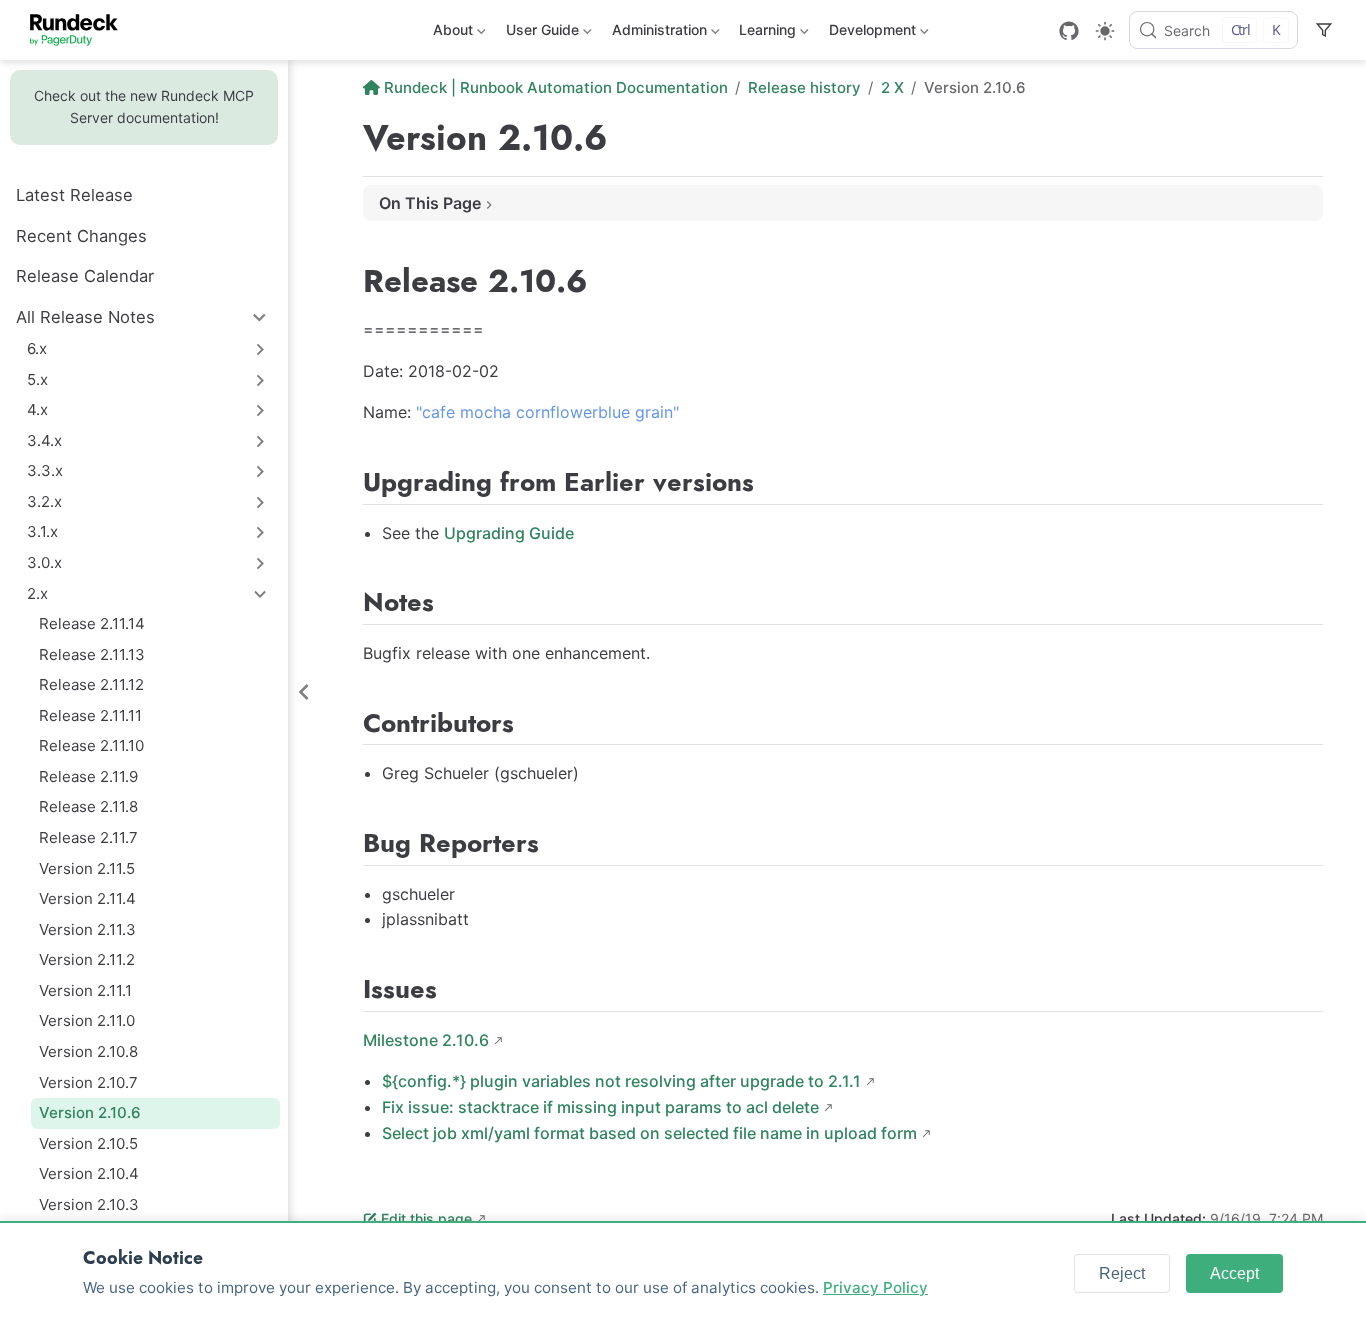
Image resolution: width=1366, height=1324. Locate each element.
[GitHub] (1069, 31)
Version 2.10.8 (88, 1051)
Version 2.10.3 (89, 1204)
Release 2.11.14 (92, 623)
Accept (1234, 1273)
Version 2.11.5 (87, 868)
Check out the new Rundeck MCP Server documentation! (144, 106)
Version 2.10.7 (88, 1082)
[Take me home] (80, 30)
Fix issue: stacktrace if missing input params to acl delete (600, 1107)
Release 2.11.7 (88, 837)
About (451, 33)
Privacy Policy (875, 1287)
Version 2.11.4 (87, 898)
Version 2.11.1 (85, 990)
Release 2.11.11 (90, 715)
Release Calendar (85, 276)
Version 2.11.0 (87, 1020)
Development (870, 33)
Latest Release (74, 195)
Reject (1122, 1273)
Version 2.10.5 (88, 1143)
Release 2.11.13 (92, 654)
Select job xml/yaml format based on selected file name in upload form (649, 1133)
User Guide (540, 33)
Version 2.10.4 (89, 1173)
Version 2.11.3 (87, 929)
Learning (765, 33)
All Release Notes (85, 317)
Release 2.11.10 (91, 745)
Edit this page (426, 1218)
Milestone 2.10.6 (426, 1040)
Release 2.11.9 (88, 776)
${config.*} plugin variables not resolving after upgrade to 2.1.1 (621, 1081)
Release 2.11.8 (88, 806)
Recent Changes (81, 236)
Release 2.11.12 (91, 684)
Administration (657, 33)
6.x (37, 348)
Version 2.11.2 (87, 959)
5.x (37, 379)
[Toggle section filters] (1324, 30)
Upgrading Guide (509, 533)
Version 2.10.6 (90, 1112)
